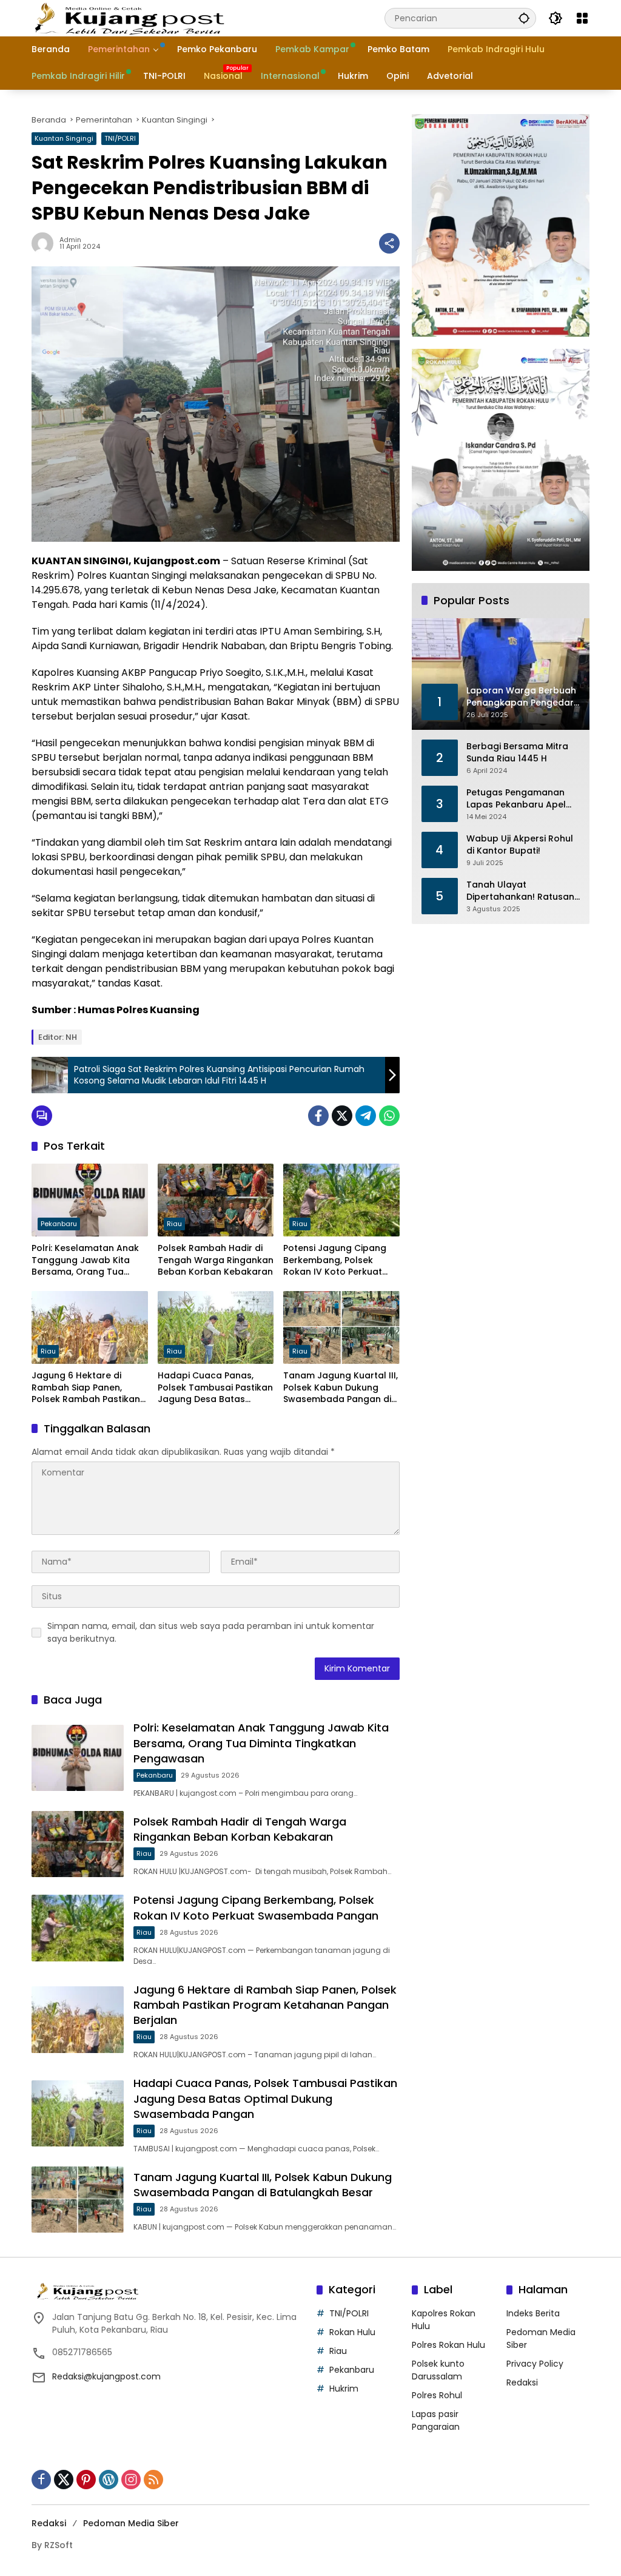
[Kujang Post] (129, 18)
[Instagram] (131, 2480)
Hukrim (344, 2389)
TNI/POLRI (120, 138)
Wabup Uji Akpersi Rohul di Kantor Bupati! (520, 845)
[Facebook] (318, 1116)
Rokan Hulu (352, 2332)
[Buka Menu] (582, 18)
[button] (524, 18)
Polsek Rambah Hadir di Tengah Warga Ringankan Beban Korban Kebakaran (216, 1260)
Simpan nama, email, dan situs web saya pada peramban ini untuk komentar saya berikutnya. (211, 1632)
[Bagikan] (389, 243)
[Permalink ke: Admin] (45, 243)
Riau (174, 1224)
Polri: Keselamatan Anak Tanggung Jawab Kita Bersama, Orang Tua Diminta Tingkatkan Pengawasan (85, 1260)
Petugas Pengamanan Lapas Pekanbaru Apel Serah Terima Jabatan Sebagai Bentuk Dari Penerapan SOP (516, 799)
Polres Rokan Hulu (448, 2345)
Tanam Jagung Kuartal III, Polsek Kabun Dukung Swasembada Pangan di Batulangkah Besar (341, 1388)
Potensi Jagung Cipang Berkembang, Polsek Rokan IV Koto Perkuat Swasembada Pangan (335, 1260)
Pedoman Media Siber (131, 2523)
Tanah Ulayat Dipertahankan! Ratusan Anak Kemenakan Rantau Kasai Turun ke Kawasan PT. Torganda (522, 891)
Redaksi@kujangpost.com (106, 2376)
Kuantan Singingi (64, 138)
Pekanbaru (59, 1224)
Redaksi (522, 2382)
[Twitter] (342, 1116)
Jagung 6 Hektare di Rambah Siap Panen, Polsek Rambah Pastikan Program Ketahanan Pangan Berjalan (86, 1388)
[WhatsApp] (389, 1116)
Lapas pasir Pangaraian (436, 2420)
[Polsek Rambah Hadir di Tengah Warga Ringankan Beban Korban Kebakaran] (216, 1200)
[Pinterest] (86, 2480)
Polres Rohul (437, 2395)
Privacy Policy (535, 2364)
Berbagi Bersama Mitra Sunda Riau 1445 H (517, 753)
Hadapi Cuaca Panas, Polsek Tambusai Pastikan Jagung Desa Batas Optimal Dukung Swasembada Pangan (215, 1388)
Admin (70, 240)
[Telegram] (366, 1116)
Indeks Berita (533, 2313)
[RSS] (153, 2480)
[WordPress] (109, 2480)
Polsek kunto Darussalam (438, 2370)
